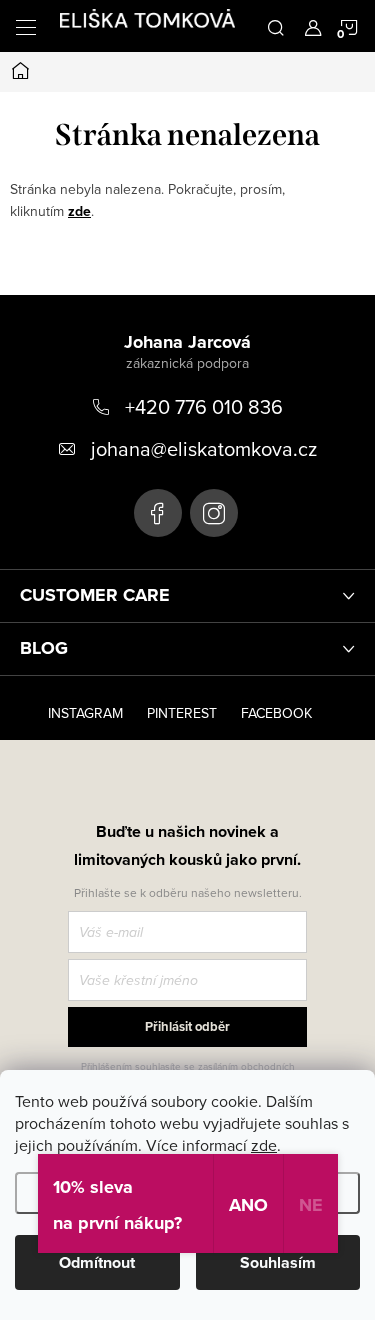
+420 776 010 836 (204, 406)
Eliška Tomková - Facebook (158, 513)
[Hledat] (276, 26)
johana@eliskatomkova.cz (204, 448)
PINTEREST (182, 713)
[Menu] (26, 26)
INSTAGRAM (85, 713)
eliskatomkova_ (214, 513)
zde (264, 1145)
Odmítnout (97, 1262)
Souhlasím (278, 1262)
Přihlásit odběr (187, 1026)
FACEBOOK (276, 713)
